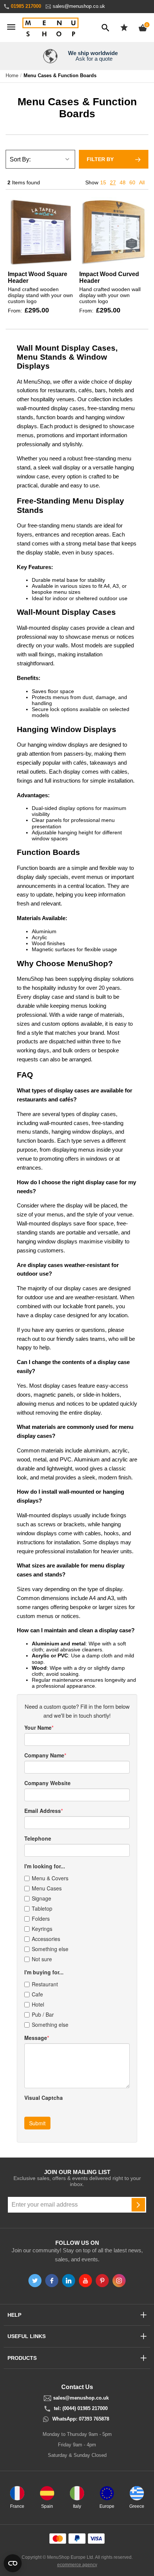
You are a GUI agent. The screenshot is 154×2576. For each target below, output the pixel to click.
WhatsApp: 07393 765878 (81, 2419)
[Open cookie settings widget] (13, 2563)
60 (132, 182)
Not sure (42, 1959)
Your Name (38, 1727)
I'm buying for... (44, 1972)
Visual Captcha (44, 2098)
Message (36, 2038)
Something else (50, 1949)
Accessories (46, 1939)
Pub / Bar (43, 2014)
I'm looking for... (45, 1866)
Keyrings (42, 1929)
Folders (41, 1919)
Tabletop (42, 1908)
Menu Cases (47, 1888)
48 (123, 182)
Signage (41, 1898)
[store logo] (50, 28)
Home (12, 76)
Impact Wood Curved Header (109, 277)
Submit (37, 2123)
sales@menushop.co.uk (79, 6)
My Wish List (124, 27)
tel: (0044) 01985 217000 (81, 2409)
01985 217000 (26, 6)
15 (103, 182)
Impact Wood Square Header (38, 277)
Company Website (47, 1783)
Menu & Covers (50, 1878)
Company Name (44, 1755)
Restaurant (45, 1984)
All (142, 182)
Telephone (38, 1838)
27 (113, 182)
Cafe (37, 1994)
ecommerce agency (77, 2565)
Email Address (43, 1811)
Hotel (38, 2004)
